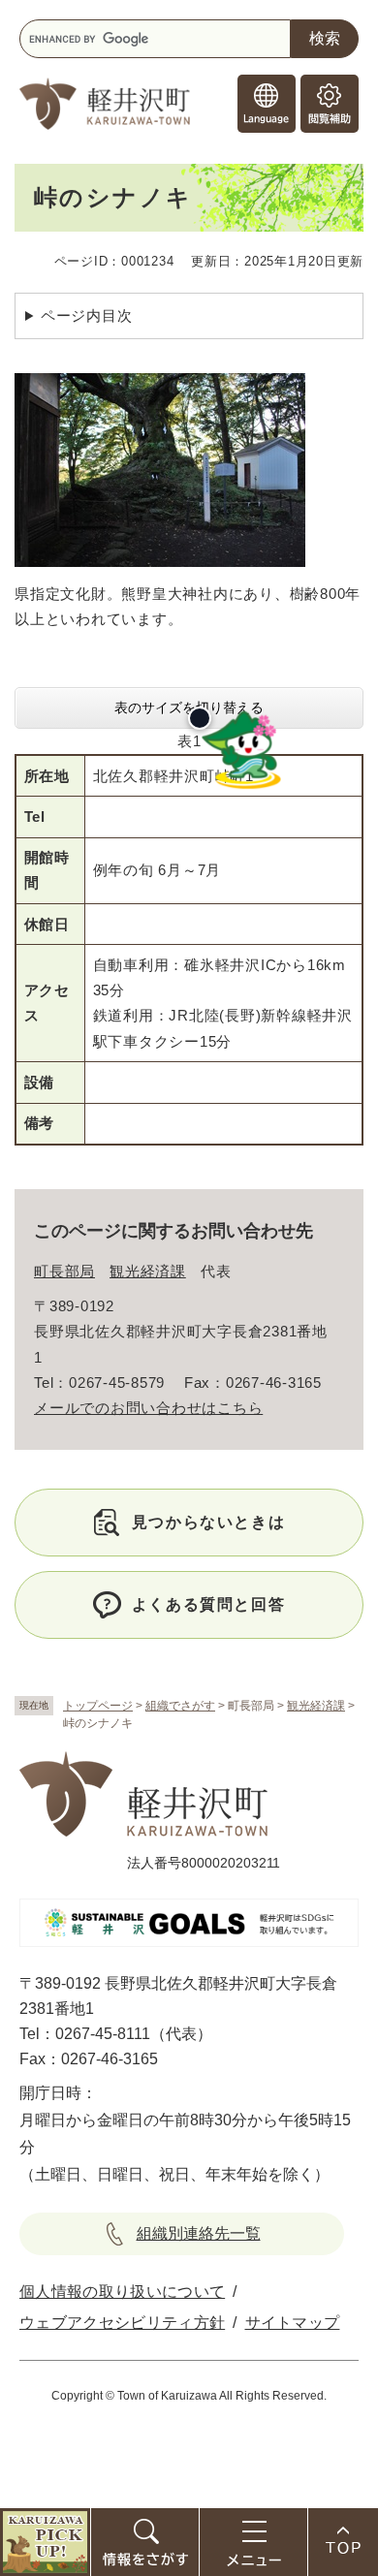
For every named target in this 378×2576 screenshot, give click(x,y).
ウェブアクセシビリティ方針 (122, 2323)
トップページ (98, 1706)
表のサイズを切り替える (189, 707)
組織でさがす (180, 1706)
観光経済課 (316, 1706)
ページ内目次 (87, 315)
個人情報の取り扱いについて (122, 2292)
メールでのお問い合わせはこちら (148, 1408)
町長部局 (64, 1271)
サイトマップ (293, 2323)
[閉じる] (200, 718)
